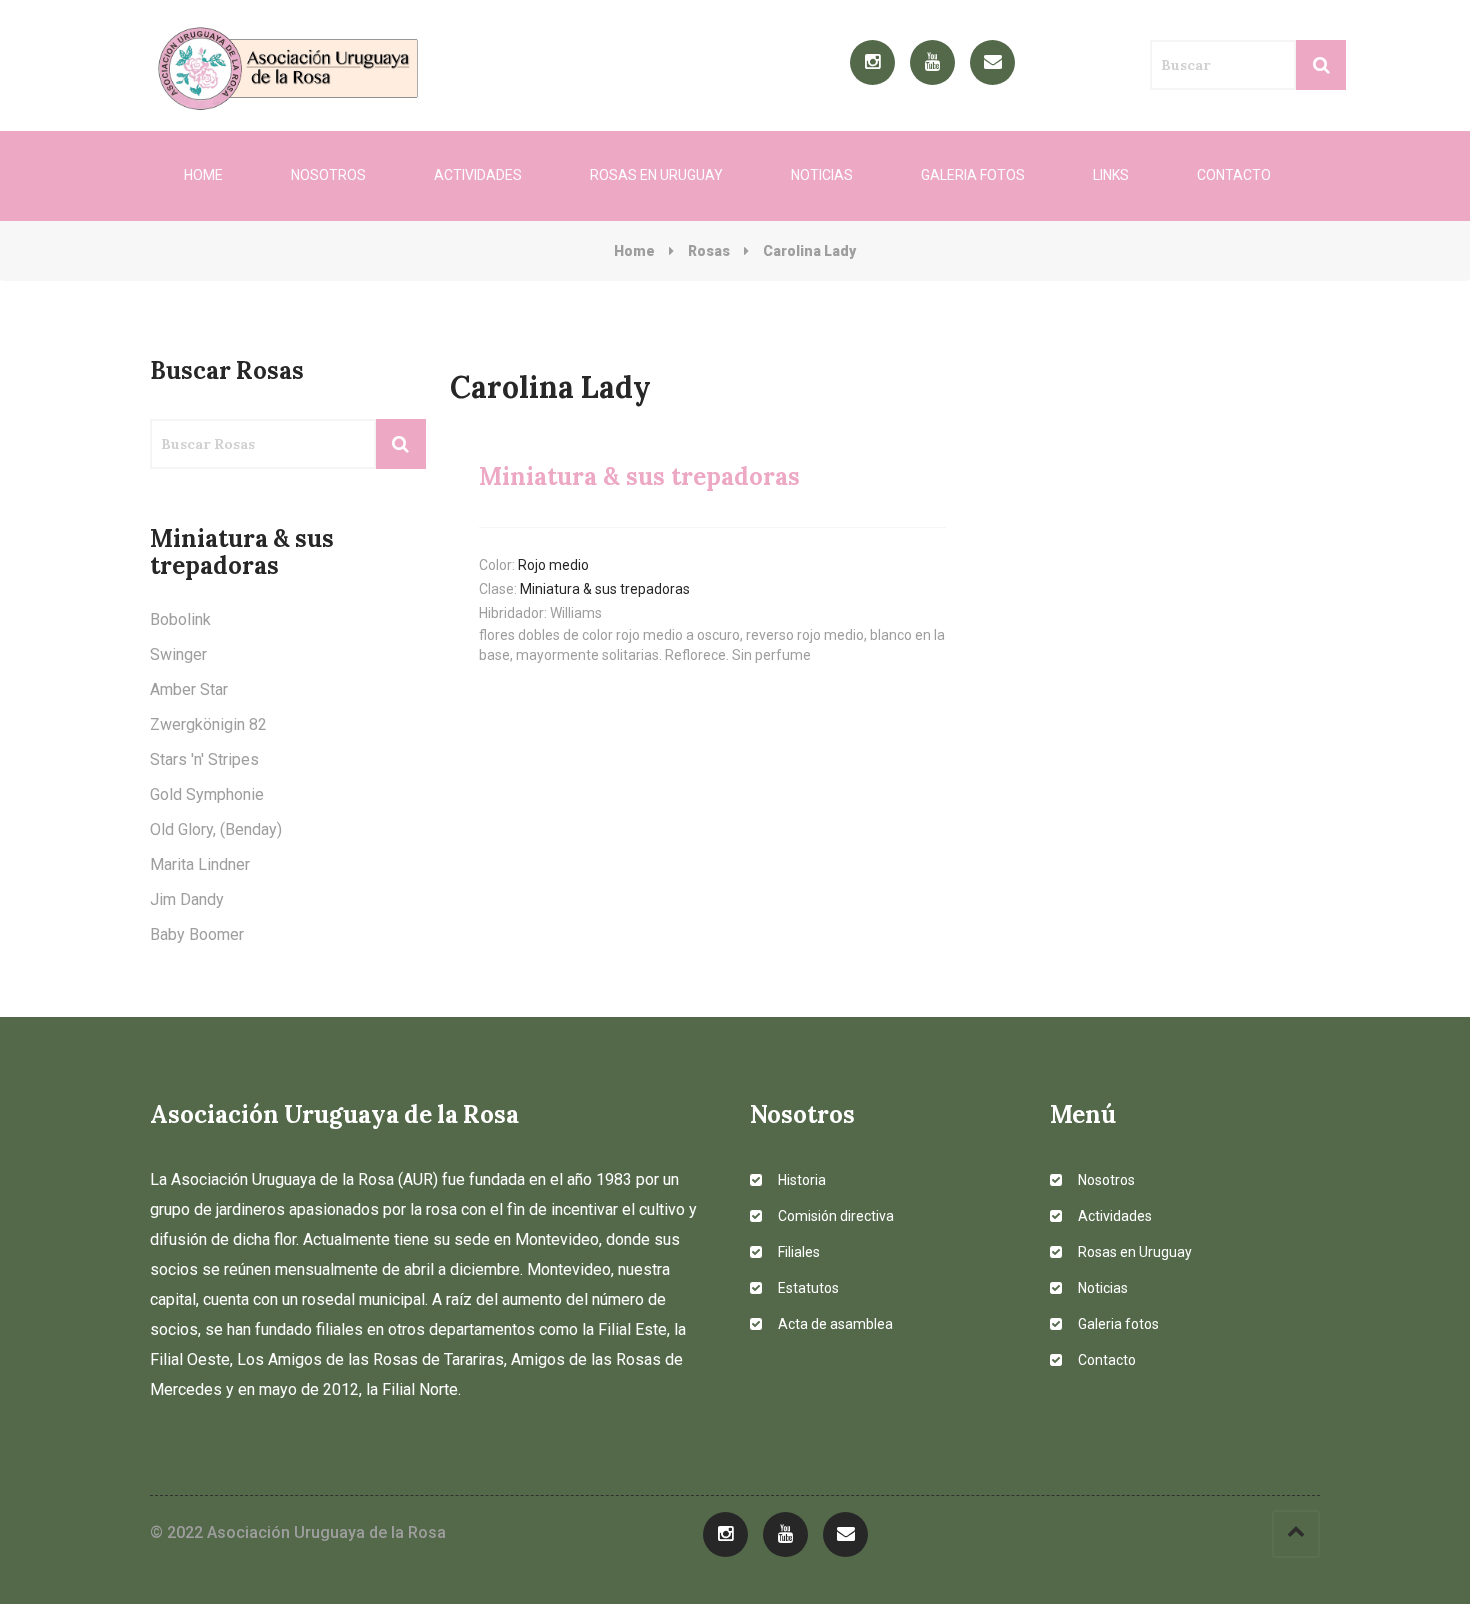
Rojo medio (553, 565)
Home (203, 175)
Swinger (178, 654)
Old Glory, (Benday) (216, 829)
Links (1111, 175)
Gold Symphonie (207, 794)
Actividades (478, 175)
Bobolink (180, 619)
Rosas (709, 251)
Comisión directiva (834, 1216)
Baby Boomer (197, 934)
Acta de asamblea (834, 1324)
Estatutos (807, 1288)
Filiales (797, 1252)
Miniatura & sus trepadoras (605, 589)
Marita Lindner (200, 864)
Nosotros (328, 175)
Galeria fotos (973, 175)
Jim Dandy (187, 899)
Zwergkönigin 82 (208, 724)
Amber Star (189, 689)
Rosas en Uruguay (656, 175)
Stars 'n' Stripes (204, 759)
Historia (800, 1180)
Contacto (1234, 175)
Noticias (822, 175)
